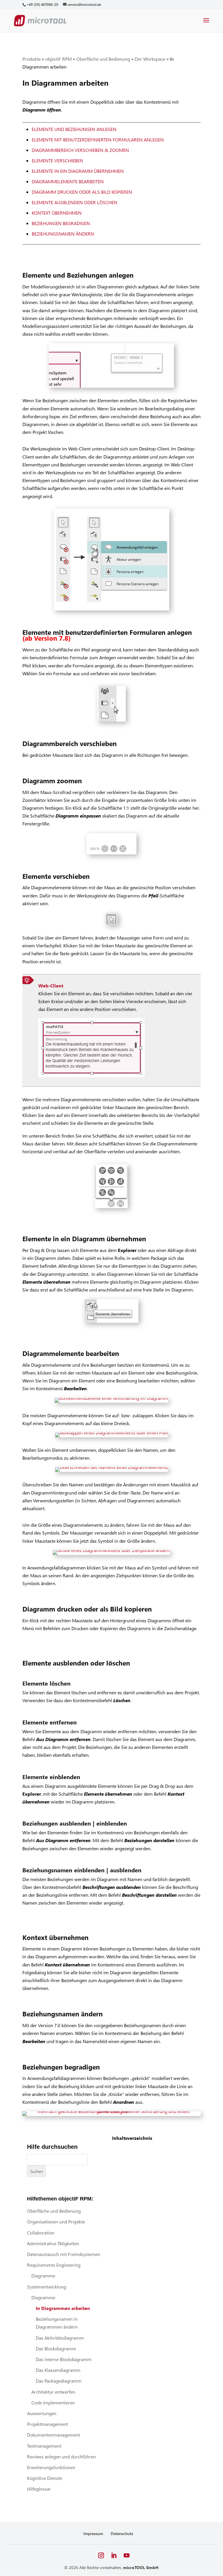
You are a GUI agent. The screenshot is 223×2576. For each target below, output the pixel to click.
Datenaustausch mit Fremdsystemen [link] (64, 2254)
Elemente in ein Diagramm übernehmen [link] (78, 171)
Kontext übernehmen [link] (57, 213)
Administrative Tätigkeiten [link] (53, 2243)
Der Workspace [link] (150, 59)
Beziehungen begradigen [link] (61, 223)
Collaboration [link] (41, 2233)
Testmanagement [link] (44, 2446)
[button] (206, 24)
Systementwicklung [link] (47, 2287)
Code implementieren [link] (53, 2402)
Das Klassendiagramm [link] (58, 2370)
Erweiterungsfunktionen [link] (51, 2467)
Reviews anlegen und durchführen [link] (61, 2456)
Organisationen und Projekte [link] (56, 2222)
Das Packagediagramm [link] (59, 2381)
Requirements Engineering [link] (54, 2265)
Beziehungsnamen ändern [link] (63, 234)
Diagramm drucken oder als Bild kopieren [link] (82, 192)
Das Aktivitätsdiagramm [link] (60, 2338)
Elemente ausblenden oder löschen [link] (74, 202)
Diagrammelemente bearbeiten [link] (68, 181)
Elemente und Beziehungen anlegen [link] (74, 129)
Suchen (37, 2171)
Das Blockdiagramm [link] (56, 2348)
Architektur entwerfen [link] (53, 2392)
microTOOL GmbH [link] (141, 2567)
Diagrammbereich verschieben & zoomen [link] (80, 150)
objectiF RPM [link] (59, 59)
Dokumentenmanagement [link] (53, 2435)
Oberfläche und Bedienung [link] (103, 59)
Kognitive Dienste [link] (45, 2478)
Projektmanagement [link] (47, 2424)
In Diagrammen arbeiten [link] (63, 2308)
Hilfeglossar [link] (39, 2489)
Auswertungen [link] (42, 2413)
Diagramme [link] (43, 2276)
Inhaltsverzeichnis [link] (132, 2138)
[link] (42, 5)
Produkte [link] (32, 59)
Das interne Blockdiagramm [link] (64, 2359)
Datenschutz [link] (122, 2533)
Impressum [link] (93, 2533)
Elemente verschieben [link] (57, 160)
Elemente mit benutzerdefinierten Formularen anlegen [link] (98, 140)
